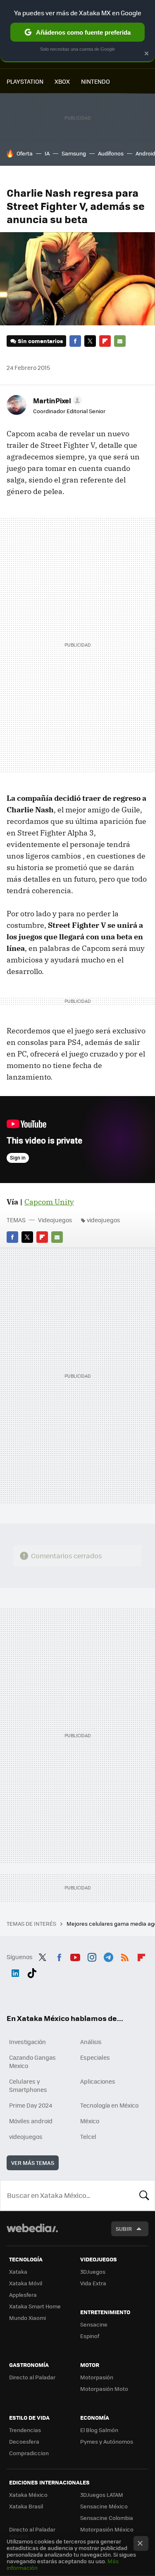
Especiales (95, 2057)
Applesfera (23, 2295)
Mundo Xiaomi (27, 2318)
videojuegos (104, 1220)
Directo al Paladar (32, 2377)
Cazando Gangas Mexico (32, 2061)
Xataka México (28, 2495)
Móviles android (31, 2121)
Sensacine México (104, 2506)
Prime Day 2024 (31, 2105)
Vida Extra (93, 2283)
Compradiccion (29, 2453)
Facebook (75, 341)
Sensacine (94, 2324)
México (90, 2121)
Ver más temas (33, 2163)
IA (47, 153)
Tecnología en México (109, 2105)
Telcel (88, 2136)
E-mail (120, 341)
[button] (56, 400)
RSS (125, 1956)
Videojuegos (55, 1220)
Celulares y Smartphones (28, 2085)
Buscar (144, 2195)
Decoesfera (24, 2441)
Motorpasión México (107, 2529)
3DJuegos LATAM (102, 2495)
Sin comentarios (40, 341)
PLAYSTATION (25, 81)
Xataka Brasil (26, 2506)
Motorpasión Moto (104, 2389)
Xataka (18, 2271)
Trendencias (25, 2430)
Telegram (108, 1956)
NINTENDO (95, 81)
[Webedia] (32, 2234)
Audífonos (111, 153)
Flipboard (105, 341)
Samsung (74, 153)
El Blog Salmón (99, 2430)
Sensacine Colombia (107, 2518)
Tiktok (32, 1971)
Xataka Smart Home (35, 2306)
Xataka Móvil (26, 2283)
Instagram (92, 1956)
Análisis (91, 2042)
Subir (124, 2229)
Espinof (90, 2336)
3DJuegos (93, 2271)
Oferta (25, 153)
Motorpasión (97, 2377)
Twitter (90, 341)
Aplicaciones (98, 2081)
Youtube (75, 1956)
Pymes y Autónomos (107, 2441)
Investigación (27, 2042)
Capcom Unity (49, 1202)
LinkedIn (15, 1971)
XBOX (62, 81)
